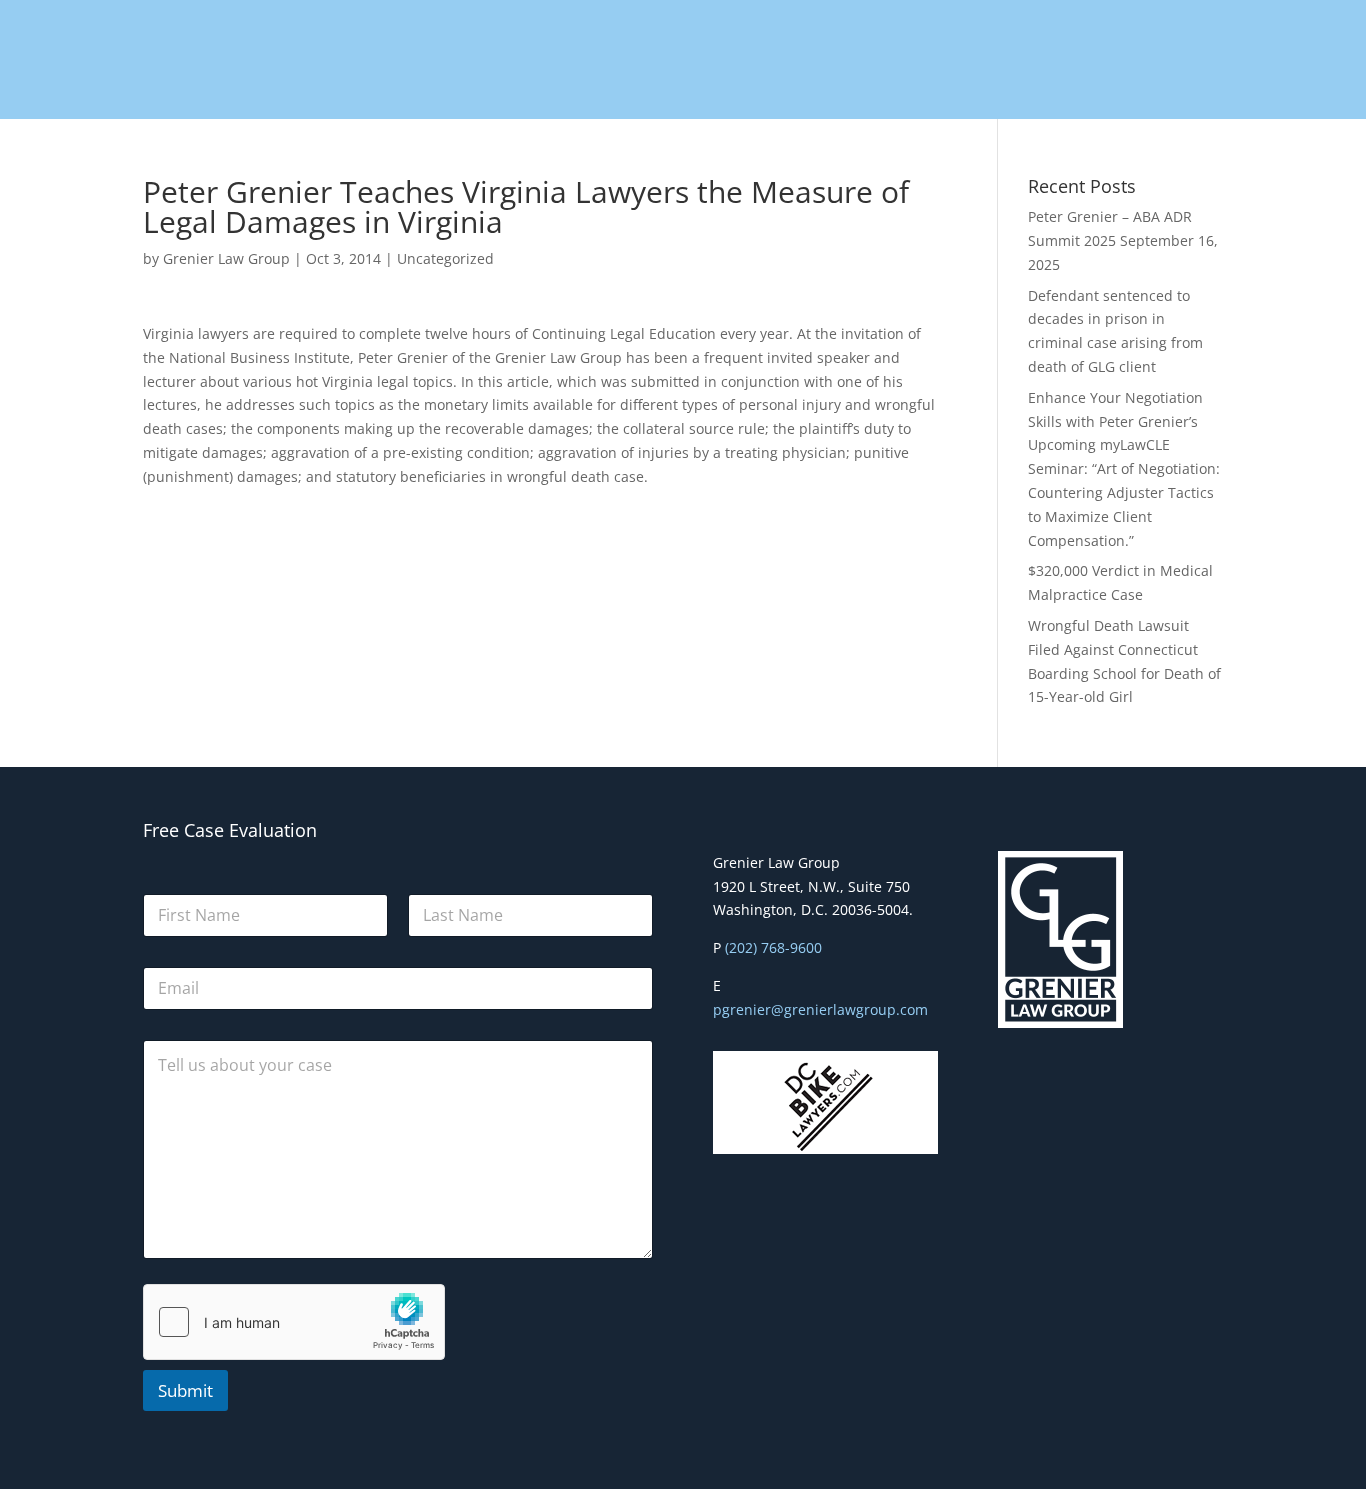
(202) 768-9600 (773, 947)
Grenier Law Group (226, 258)
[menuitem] (453, 60)
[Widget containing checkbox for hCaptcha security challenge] (294, 1322)
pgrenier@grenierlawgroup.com (820, 1009)
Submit (185, 1390)
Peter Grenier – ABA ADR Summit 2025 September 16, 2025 (1123, 240)
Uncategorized (445, 258)
